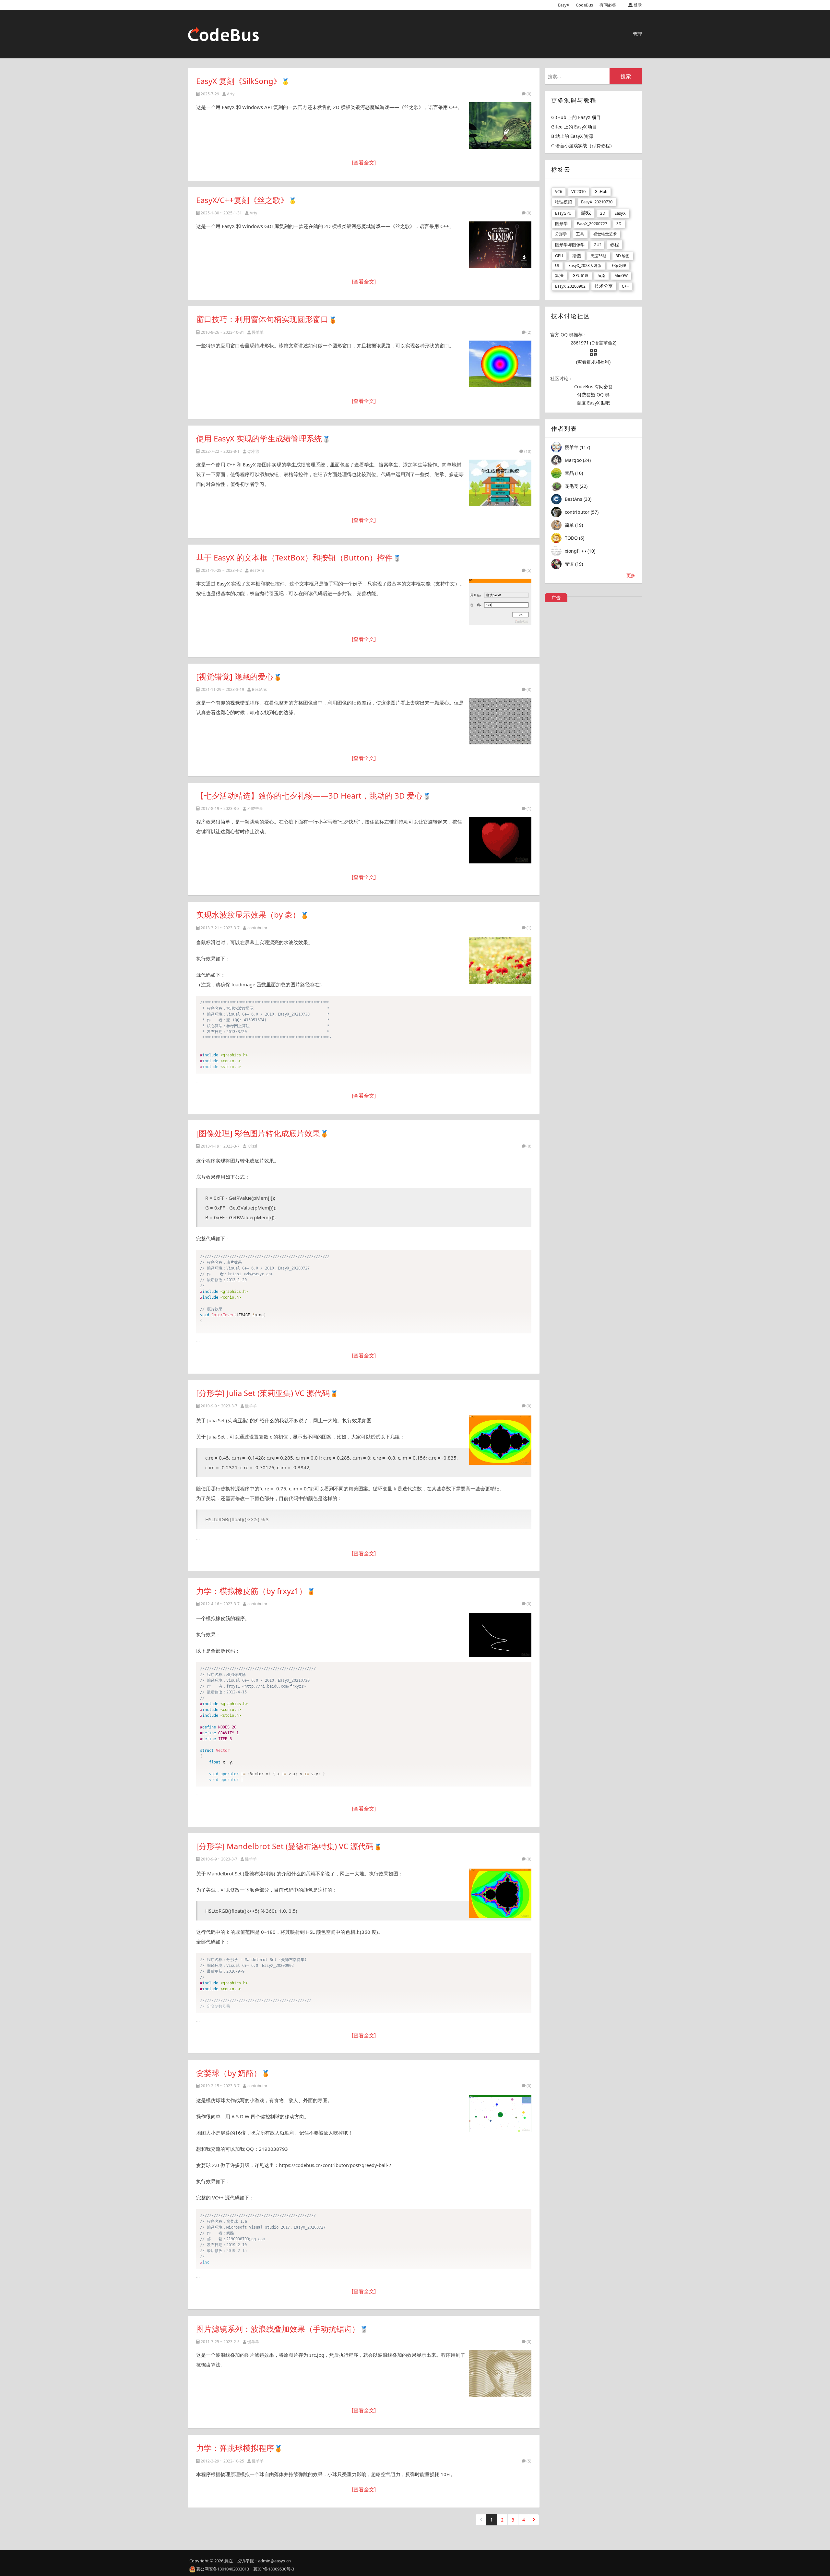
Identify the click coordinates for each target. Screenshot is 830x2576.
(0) (529, 94)
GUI (597, 245)
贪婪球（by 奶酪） (229, 2073)
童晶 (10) (574, 473)
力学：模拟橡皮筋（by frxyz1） (251, 1591)
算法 (559, 275)
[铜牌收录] (333, 319)
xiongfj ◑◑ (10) (580, 551)
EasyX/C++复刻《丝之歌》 (242, 200)
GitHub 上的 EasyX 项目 (576, 117)
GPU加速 (581, 276)
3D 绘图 (623, 256)
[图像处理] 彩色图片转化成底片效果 (258, 1133)
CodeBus (584, 5)
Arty (231, 94)
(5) (529, 570)
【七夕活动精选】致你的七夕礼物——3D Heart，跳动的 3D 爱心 (309, 795)
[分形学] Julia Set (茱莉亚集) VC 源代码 (263, 1393)
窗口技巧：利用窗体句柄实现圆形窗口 (262, 319)
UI (557, 265)
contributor (257, 928)
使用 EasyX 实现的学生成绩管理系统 (259, 438)
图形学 (561, 223)
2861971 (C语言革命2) (593, 343)
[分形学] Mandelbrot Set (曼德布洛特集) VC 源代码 (285, 1846)
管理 (637, 34)
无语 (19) (574, 564)
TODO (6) (575, 538)
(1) (529, 808)
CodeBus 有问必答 (593, 386)
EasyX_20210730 (597, 202)
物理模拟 (563, 202)
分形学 (561, 234)
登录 (637, 5)
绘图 (577, 255)
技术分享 (604, 286)
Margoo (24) (578, 460)
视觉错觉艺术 (605, 234)
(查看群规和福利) (593, 362)
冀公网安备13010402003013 (223, 2569)
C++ (625, 286)
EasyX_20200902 (570, 286)
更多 (631, 575)
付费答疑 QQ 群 (593, 395)
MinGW (621, 276)
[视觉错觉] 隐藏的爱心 (235, 676)
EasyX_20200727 (592, 224)
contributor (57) (582, 512)
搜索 (626, 76)
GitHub (601, 192)
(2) (529, 332)
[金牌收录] (285, 81)
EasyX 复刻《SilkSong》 (239, 81)
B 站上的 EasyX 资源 (572, 136)
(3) (529, 689)
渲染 (601, 276)
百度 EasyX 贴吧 (593, 403)
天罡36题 (599, 256)
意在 (229, 2561)
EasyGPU (563, 213)
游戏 (586, 213)
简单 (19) (574, 525)
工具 (580, 234)
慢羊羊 (258, 332)
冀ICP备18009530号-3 (274, 2569)
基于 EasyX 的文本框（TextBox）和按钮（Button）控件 (294, 557)
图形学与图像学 (570, 245)
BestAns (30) (578, 499)
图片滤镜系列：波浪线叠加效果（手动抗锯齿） (278, 2329)
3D (619, 224)
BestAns (257, 570)
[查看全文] (364, 163)
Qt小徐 (253, 451)
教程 (614, 244)
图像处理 (618, 265)
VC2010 (578, 191)
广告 (556, 598)
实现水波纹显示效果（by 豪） (248, 915)
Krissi (252, 1146)
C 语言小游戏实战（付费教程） (583, 145)
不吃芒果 (255, 808)
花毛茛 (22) (576, 486)
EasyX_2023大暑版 (585, 265)
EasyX (564, 5)
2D (603, 213)
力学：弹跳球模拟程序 (235, 2448)
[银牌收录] (326, 438)
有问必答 (608, 5)
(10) (528, 451)
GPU (559, 256)
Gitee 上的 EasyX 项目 (574, 127)
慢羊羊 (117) (577, 447)
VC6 (559, 192)
